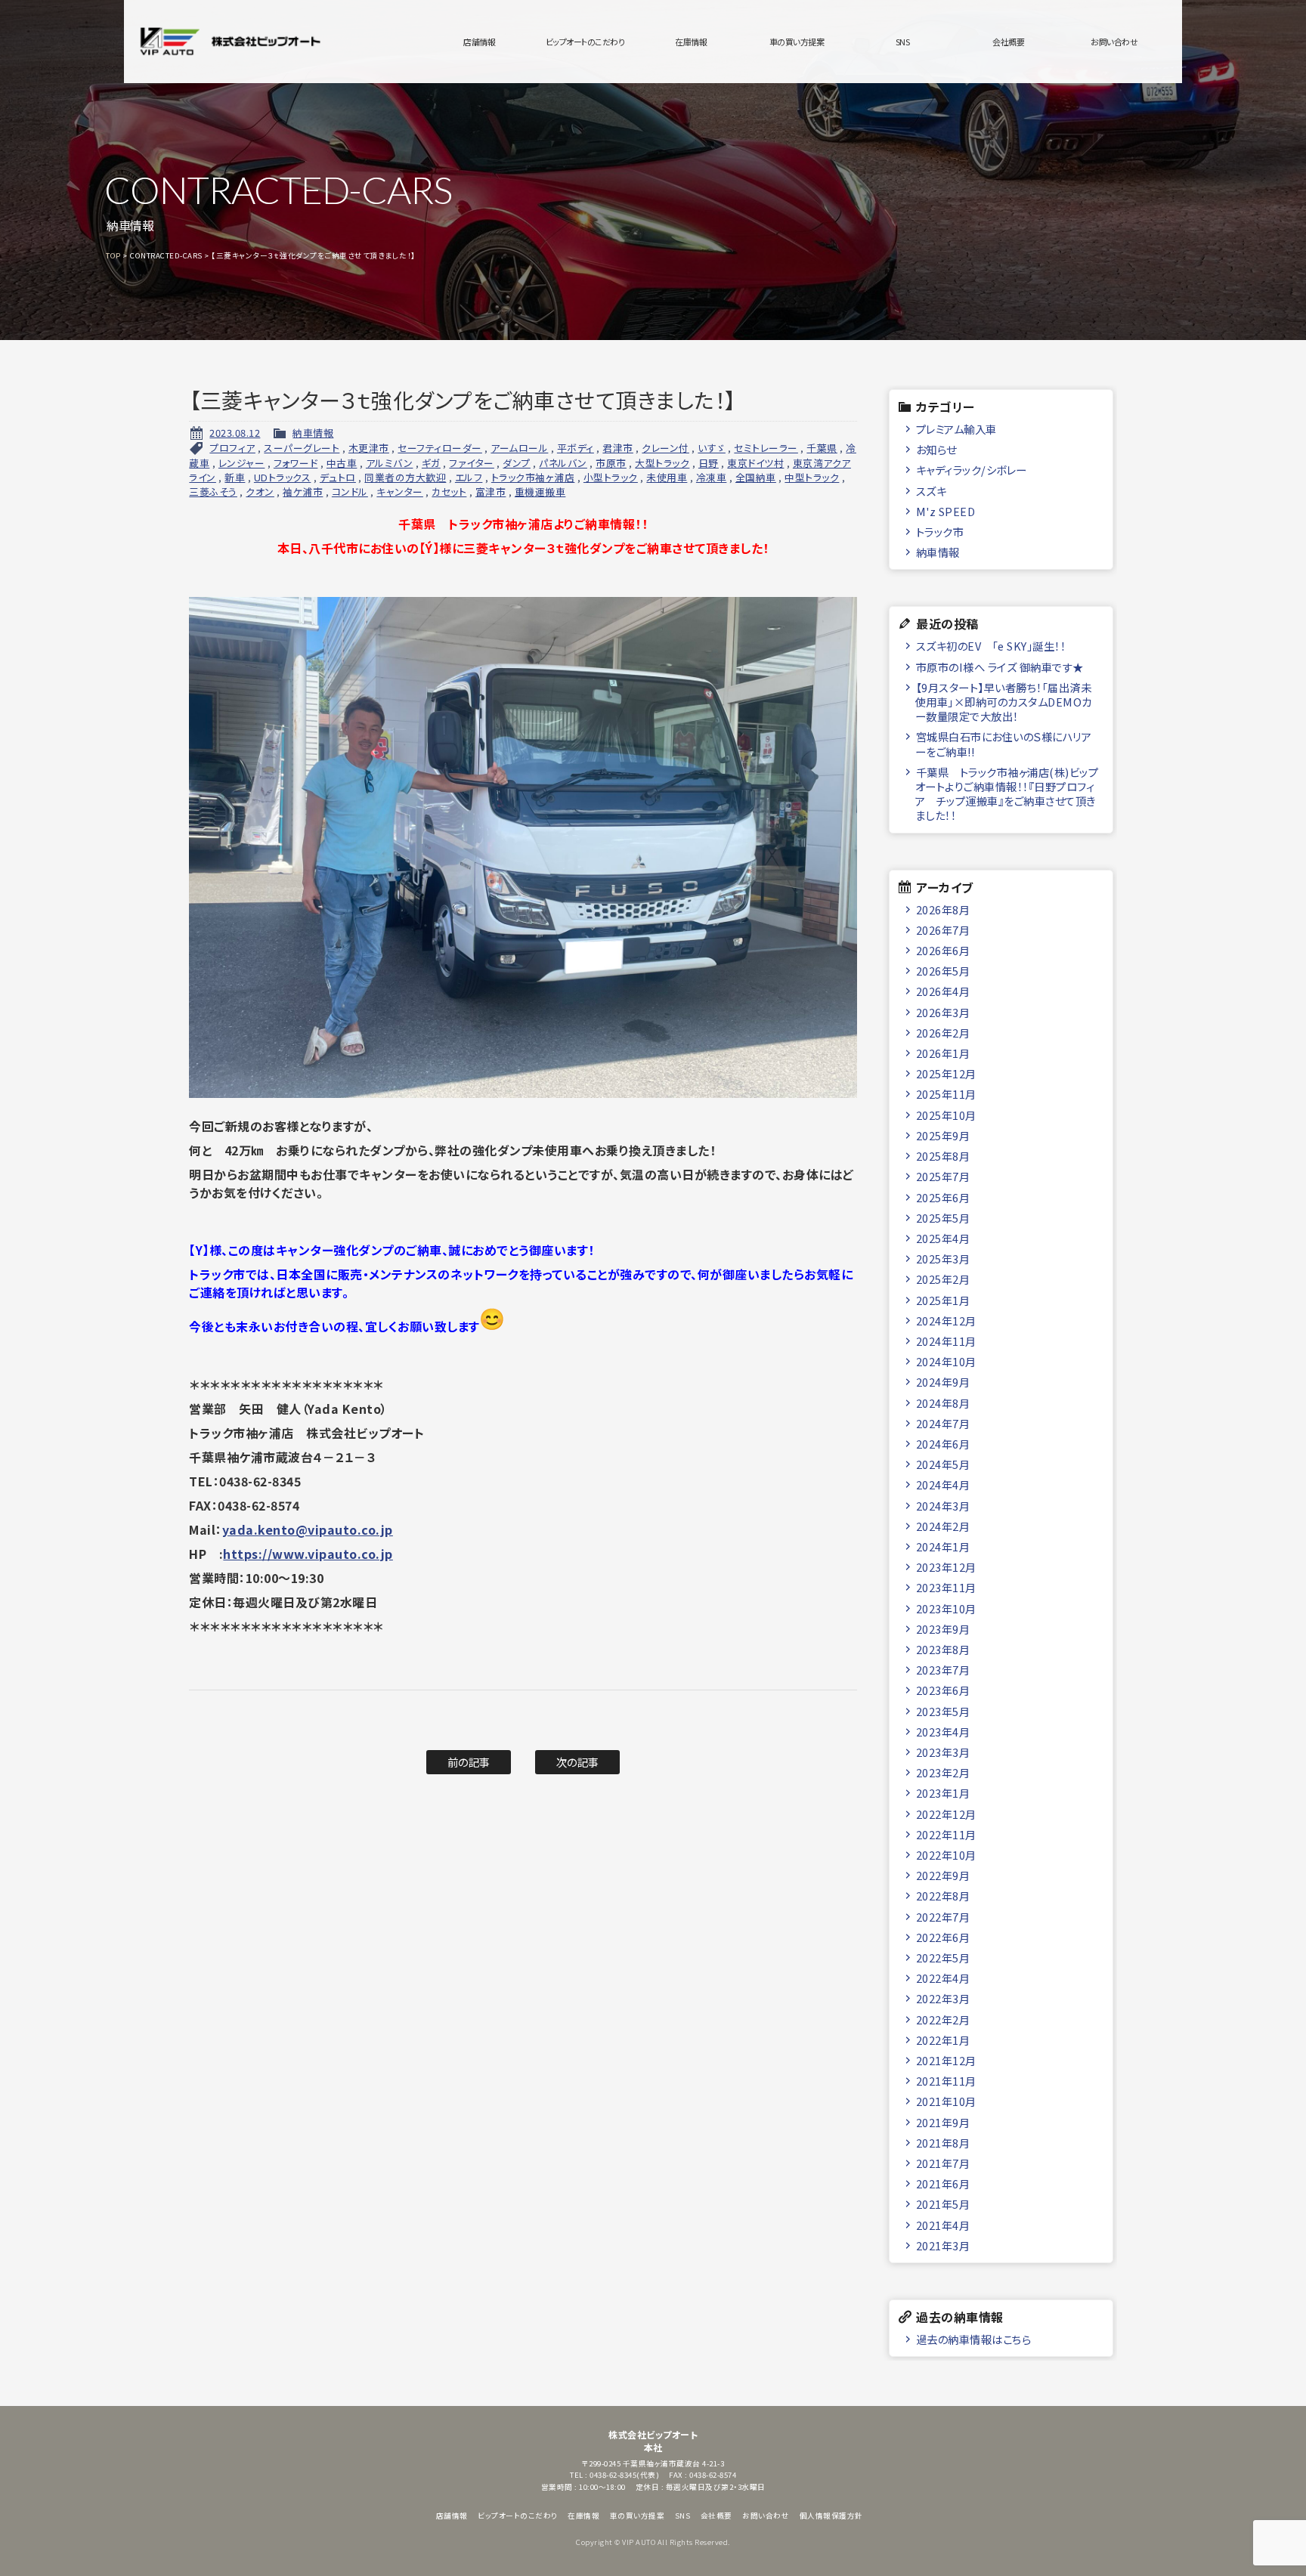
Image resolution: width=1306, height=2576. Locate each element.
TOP (113, 255)
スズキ (932, 491)
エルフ (469, 477)
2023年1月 (943, 1793)
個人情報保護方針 (831, 2516)
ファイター (472, 463)
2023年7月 (943, 1670)
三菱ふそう (213, 492)
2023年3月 (943, 1752)
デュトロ (338, 477)
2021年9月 (943, 2122)
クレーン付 (665, 448)
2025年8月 (943, 1156)
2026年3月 (943, 1012)
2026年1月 (943, 1053)
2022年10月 (946, 1855)
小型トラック (611, 477)
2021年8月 (943, 2143)
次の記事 (578, 1762)
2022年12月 (946, 1814)
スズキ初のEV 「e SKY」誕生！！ (991, 646)
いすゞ (712, 448)
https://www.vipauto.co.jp (308, 1554)
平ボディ (576, 448)
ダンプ (517, 463)
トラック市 (940, 532)
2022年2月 (943, 2019)
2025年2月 (943, 1279)
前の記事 (469, 1762)
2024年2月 (943, 1526)
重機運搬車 (540, 492)
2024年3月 (943, 1506)
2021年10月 (946, 2101)
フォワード (296, 463)
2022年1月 (943, 2040)
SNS (903, 42)
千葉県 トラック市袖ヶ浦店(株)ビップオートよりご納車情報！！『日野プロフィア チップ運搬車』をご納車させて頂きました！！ (1007, 794)
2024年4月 (943, 1484)
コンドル (350, 492)
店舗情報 (479, 42)
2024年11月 (946, 1341)
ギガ (431, 463)
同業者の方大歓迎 (405, 477)
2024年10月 (946, 1361)
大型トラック (662, 463)
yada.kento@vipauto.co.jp (308, 1529)
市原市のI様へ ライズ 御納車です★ (1000, 667)
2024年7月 (943, 1423)
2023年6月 (943, 1690)
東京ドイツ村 (755, 463)
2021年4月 (943, 2225)
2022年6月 (943, 1937)
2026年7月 (943, 930)
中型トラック (812, 477)
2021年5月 (943, 2204)
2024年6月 (943, 1444)
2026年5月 (943, 971)
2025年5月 (943, 1218)
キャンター (400, 492)
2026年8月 (943, 909)
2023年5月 (943, 1711)
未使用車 (667, 477)
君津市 (618, 448)
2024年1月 (943, 1546)
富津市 (491, 492)
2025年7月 (943, 1176)
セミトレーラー (766, 448)
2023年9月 (943, 1629)
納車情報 (313, 433)
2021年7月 (943, 2163)
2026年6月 (943, 950)
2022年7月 (943, 1917)
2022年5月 (943, 1958)
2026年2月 (943, 1033)
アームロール (519, 448)
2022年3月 (943, 1998)
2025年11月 (946, 1094)
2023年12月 (946, 1567)
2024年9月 (943, 1382)
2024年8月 (943, 1403)
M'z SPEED (946, 511)
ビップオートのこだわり (585, 42)
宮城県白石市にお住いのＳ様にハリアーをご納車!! (1003, 744)
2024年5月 (943, 1464)
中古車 (342, 463)
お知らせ (936, 449)
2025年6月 (943, 1197)
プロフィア (232, 448)
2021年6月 (943, 2183)
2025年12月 (946, 1073)
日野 (709, 463)
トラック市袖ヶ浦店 (533, 477)
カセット (449, 492)
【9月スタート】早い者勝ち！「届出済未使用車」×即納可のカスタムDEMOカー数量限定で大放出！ (1004, 702)
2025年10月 (946, 1115)
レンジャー (242, 463)
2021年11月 (946, 2081)
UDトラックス (283, 477)
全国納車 (756, 477)
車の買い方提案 (797, 42)
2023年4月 (943, 1732)
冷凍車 (712, 477)
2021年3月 (943, 2245)
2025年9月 (943, 1135)
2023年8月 (943, 1649)
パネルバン (563, 463)
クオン (260, 492)
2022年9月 (943, 1875)
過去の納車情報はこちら (974, 2339)
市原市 (611, 463)
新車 (235, 477)
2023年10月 (946, 1608)
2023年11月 (946, 1587)
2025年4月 (943, 1238)
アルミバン (390, 463)
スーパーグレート (302, 448)
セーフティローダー (440, 448)
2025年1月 (943, 1300)
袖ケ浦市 (303, 492)
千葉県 (822, 448)
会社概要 (1008, 42)
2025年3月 (943, 1259)
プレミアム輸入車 (956, 429)
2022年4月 (943, 1978)
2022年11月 (946, 1834)
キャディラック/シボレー (972, 470)
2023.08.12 (235, 433)
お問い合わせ (1114, 42)
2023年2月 (943, 1772)
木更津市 (369, 448)
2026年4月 (943, 991)
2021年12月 (946, 2060)
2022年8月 (943, 1896)
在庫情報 (691, 42)
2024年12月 (946, 1320)
